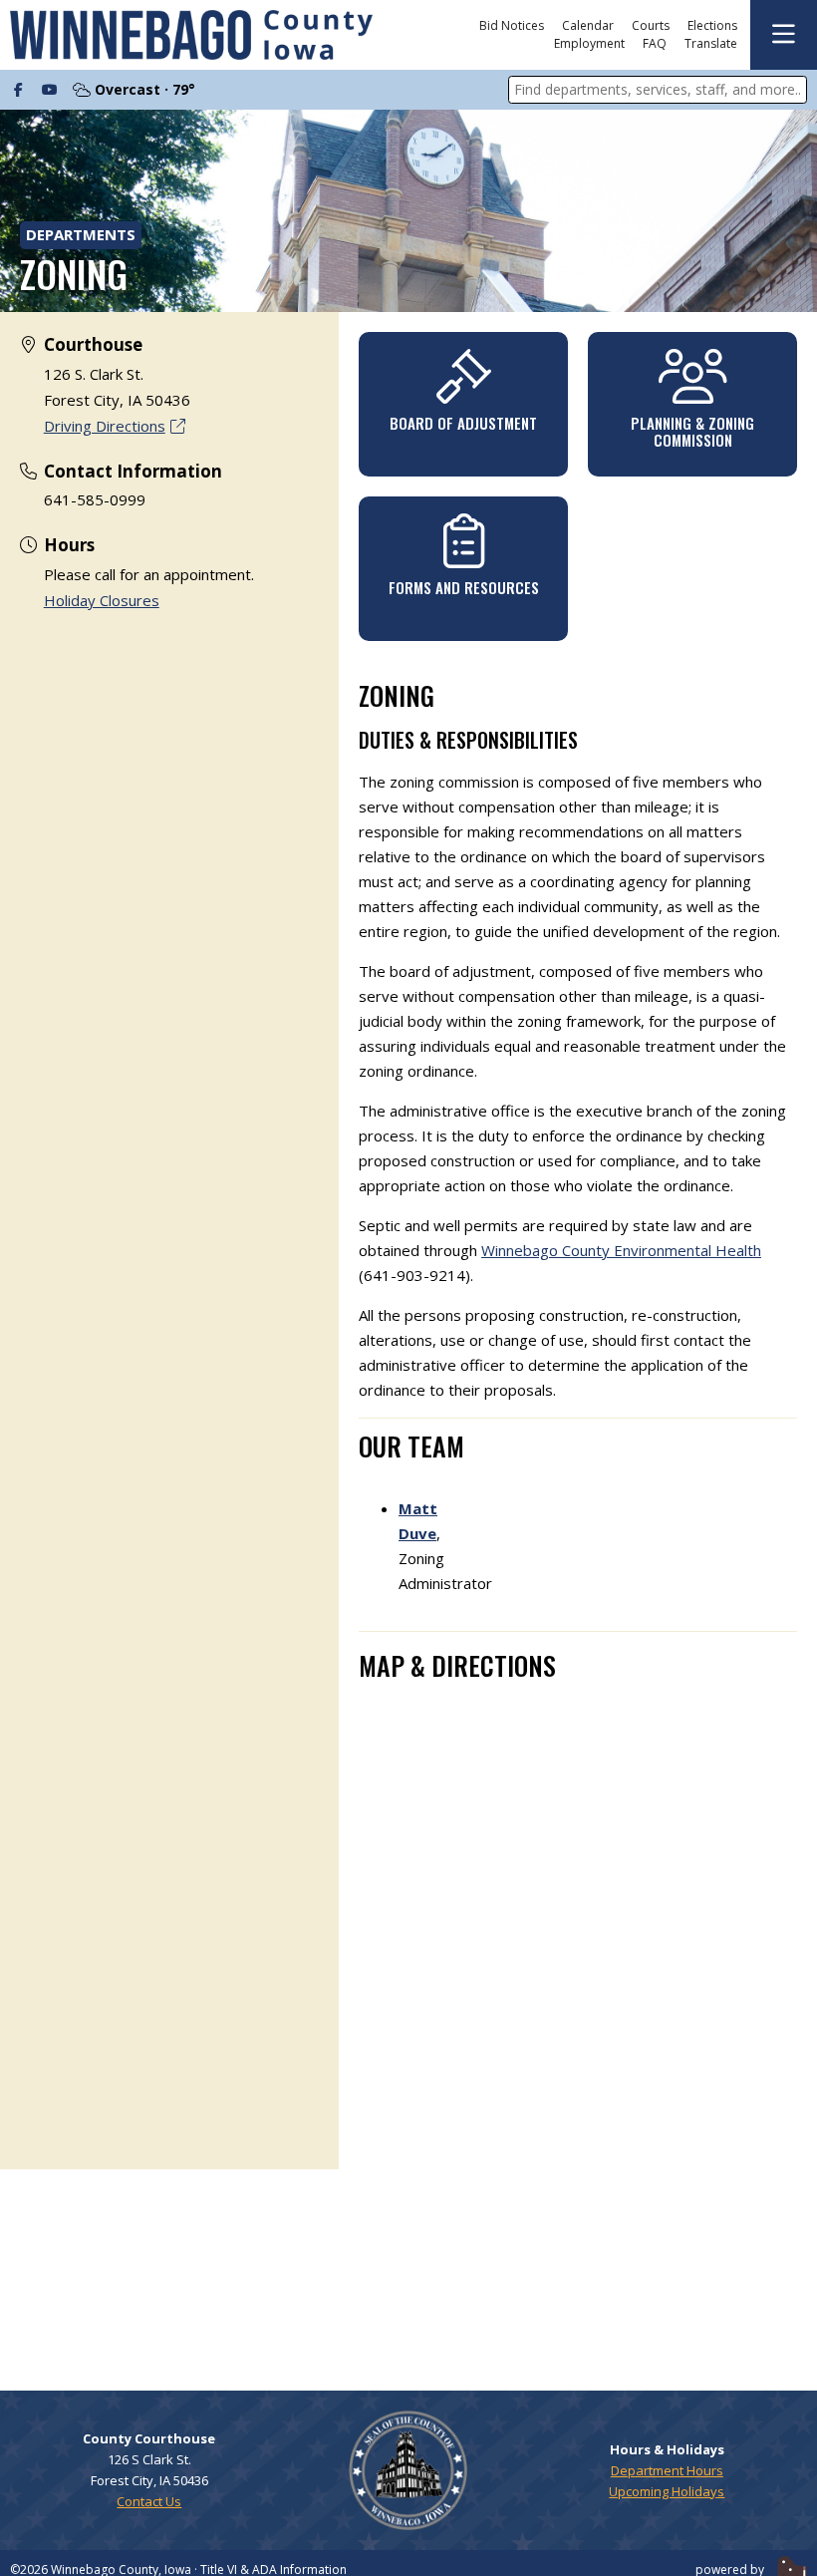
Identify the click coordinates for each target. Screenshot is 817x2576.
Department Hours (667, 2470)
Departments (81, 234)
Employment (589, 44)
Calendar (588, 26)
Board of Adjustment (463, 423)
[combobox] (658, 90)
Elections (712, 26)
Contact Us (149, 2501)
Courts (651, 26)
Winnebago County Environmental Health (621, 1250)
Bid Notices (512, 26)
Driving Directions (105, 426)
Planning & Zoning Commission (692, 431)
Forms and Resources (464, 587)
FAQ (655, 44)
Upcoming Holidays (667, 2491)
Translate (711, 44)
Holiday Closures (102, 600)
